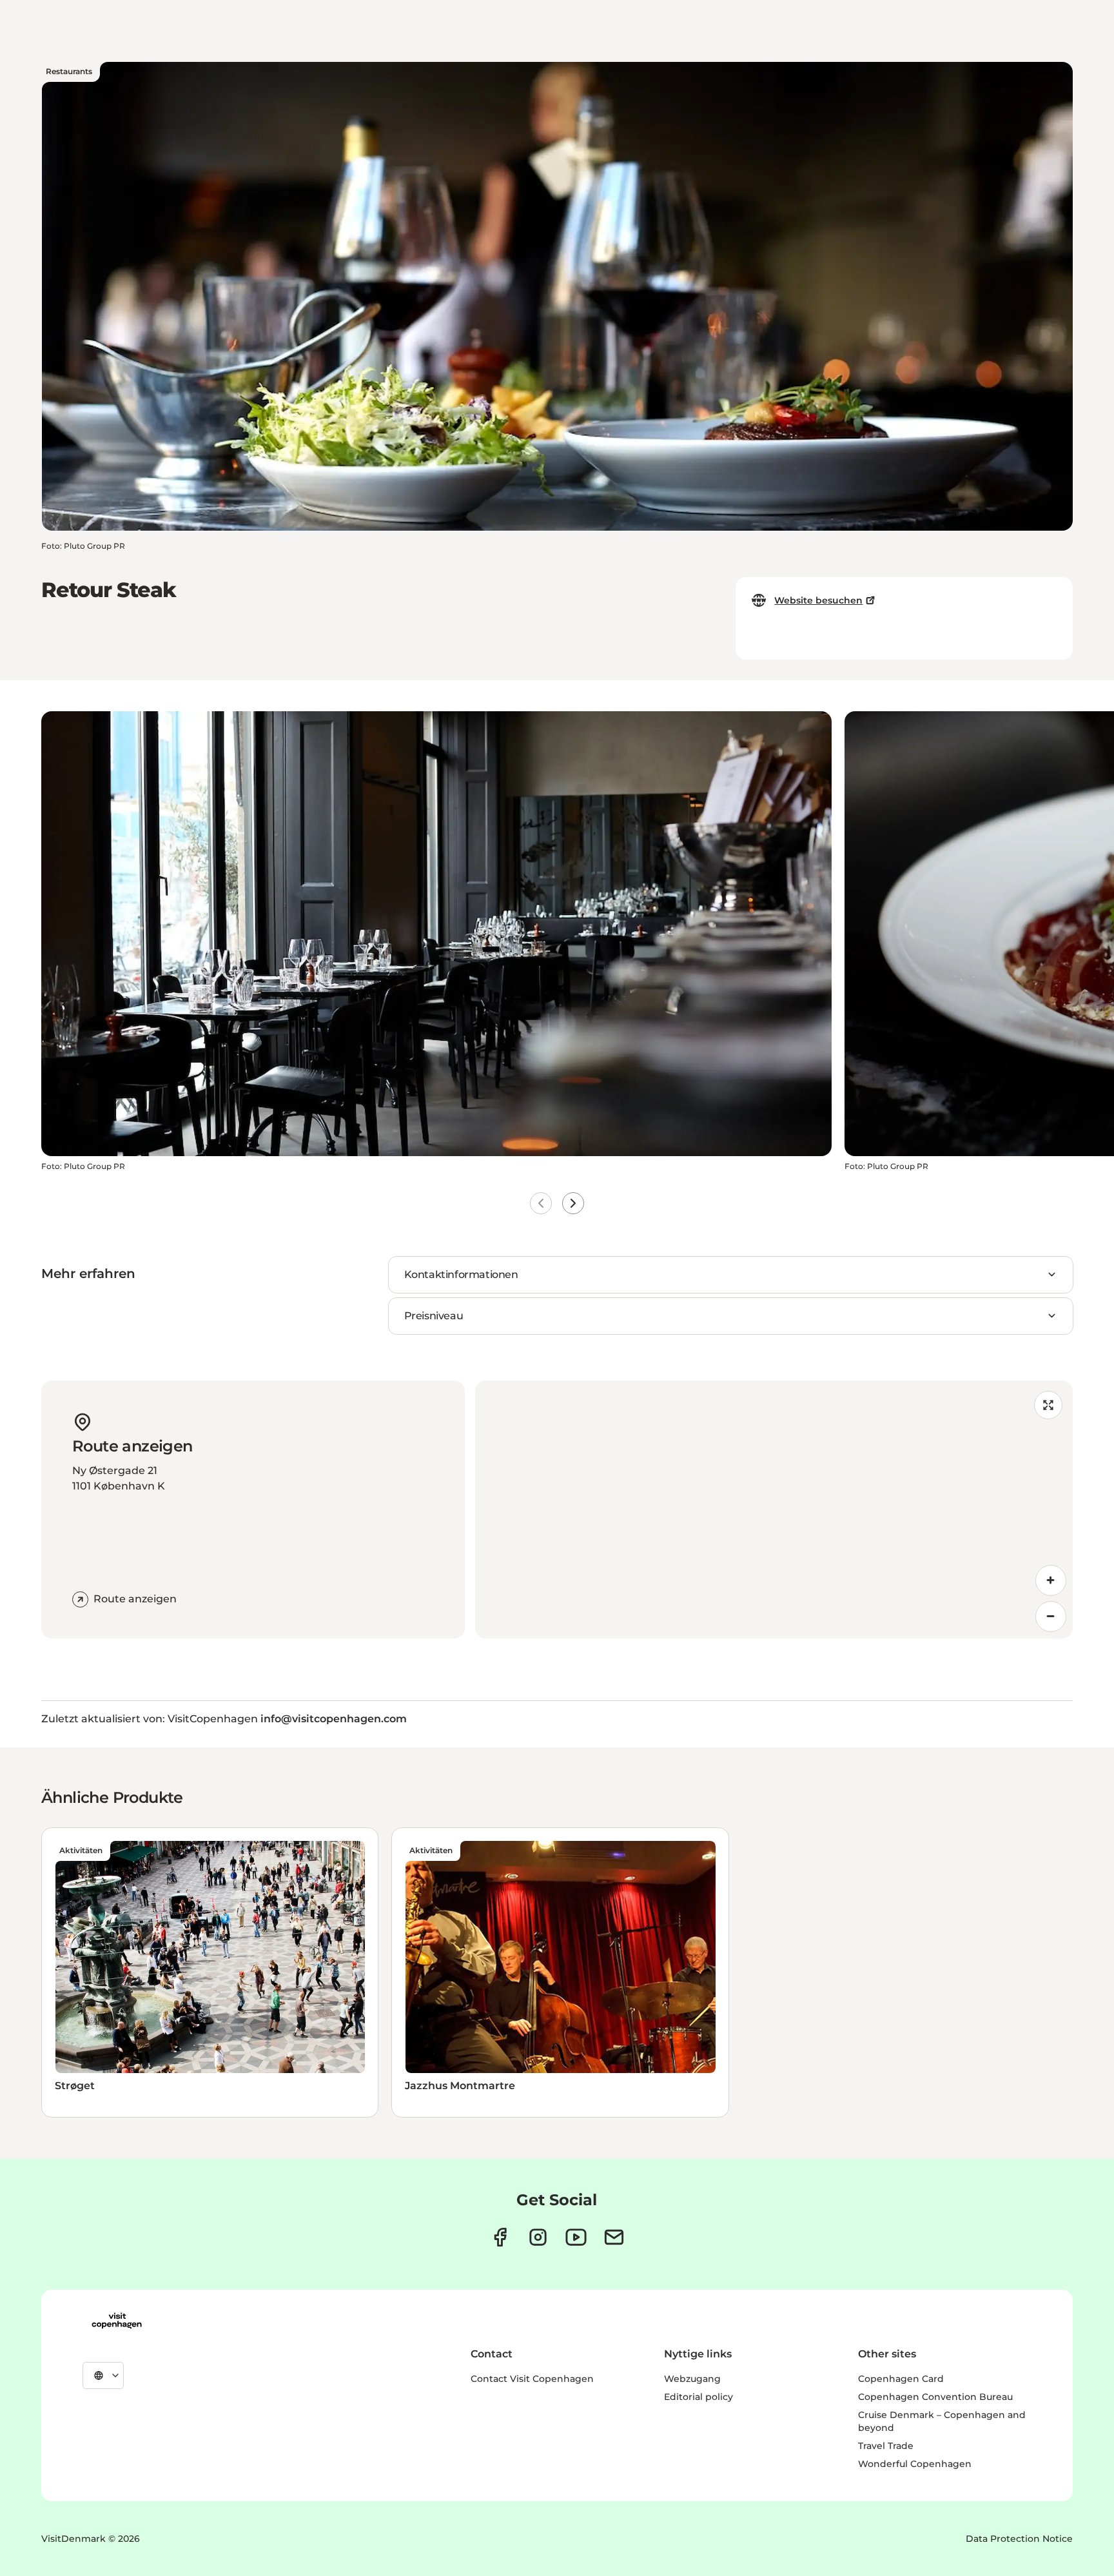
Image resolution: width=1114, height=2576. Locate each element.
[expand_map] (1048, 1405)
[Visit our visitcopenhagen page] (500, 2237)
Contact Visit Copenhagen (532, 2379)
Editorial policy (699, 2397)
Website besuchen (818, 600)
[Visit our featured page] (576, 2237)
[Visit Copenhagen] (117, 2321)
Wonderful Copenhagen (915, 2464)
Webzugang (692, 2379)
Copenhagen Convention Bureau (935, 2397)
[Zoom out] (1051, 1617)
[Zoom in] (1051, 1580)
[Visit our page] (538, 2237)
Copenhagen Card (901, 2379)
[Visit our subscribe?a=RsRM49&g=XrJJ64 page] (614, 2237)
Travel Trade (886, 2446)
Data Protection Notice (1019, 2539)
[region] (774, 1509)
